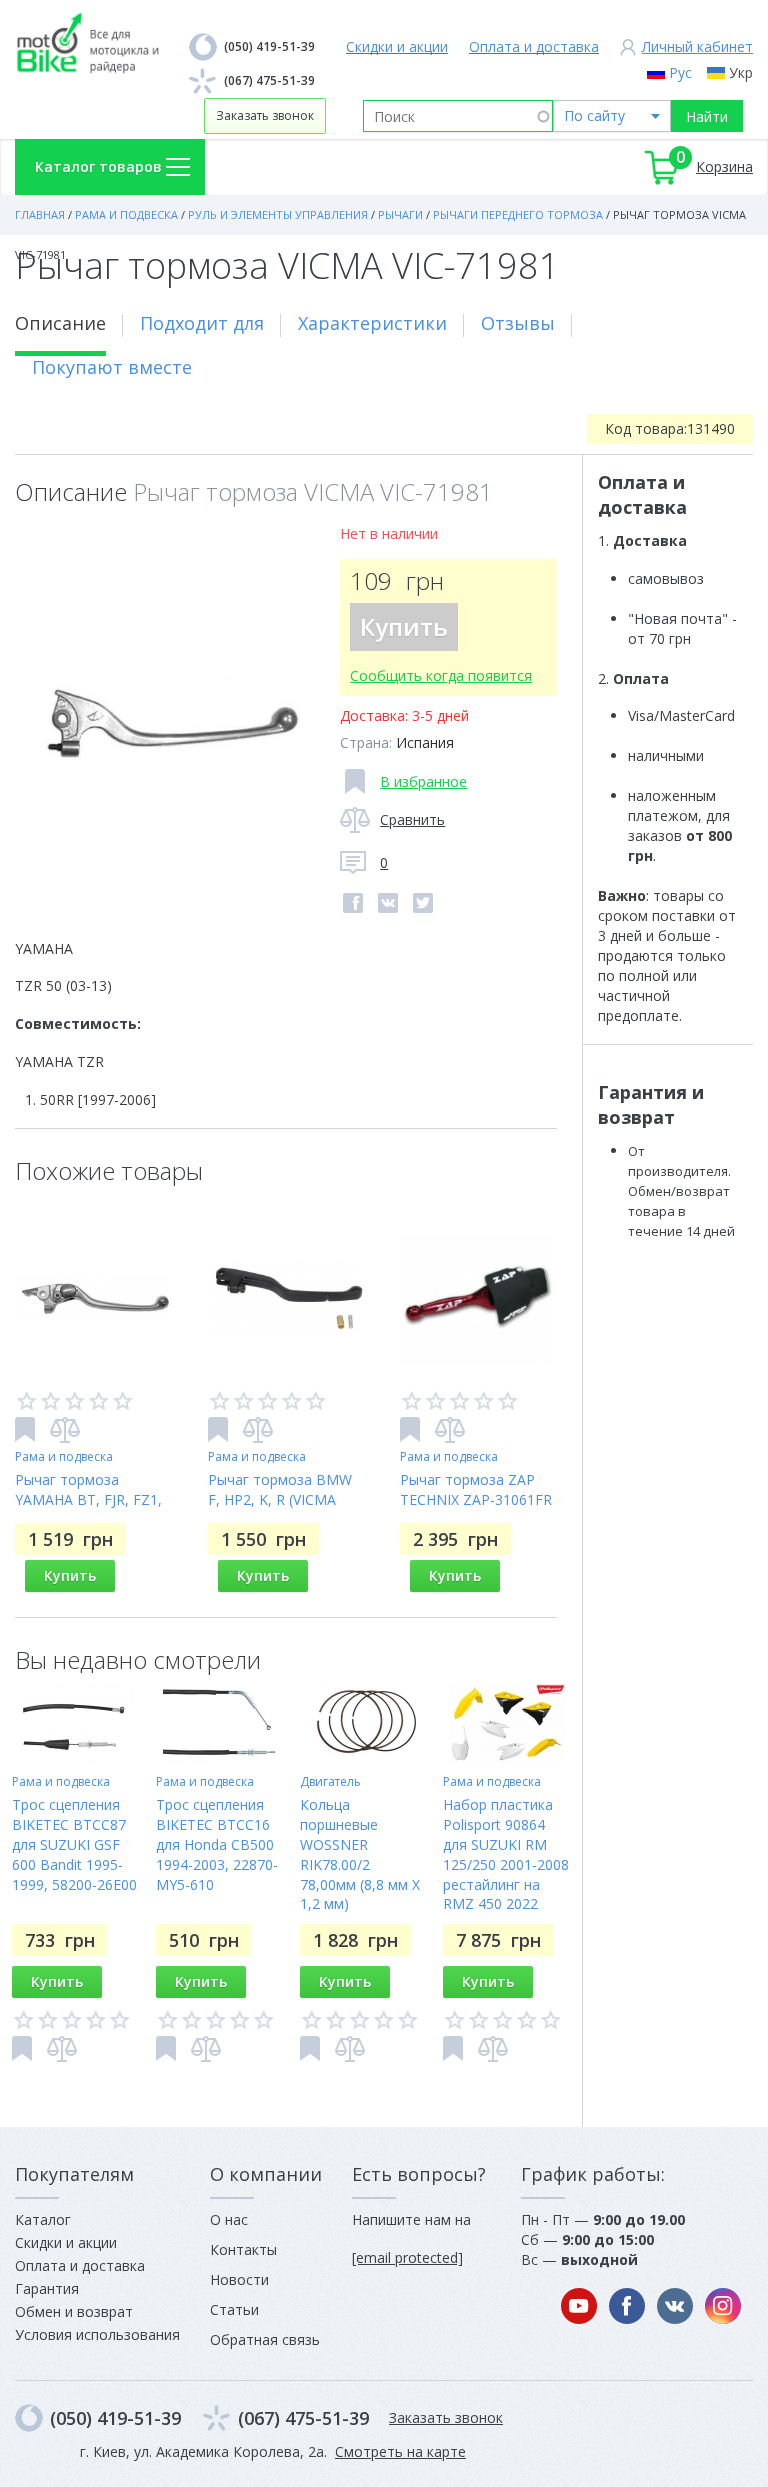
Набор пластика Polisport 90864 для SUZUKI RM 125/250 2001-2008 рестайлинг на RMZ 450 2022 (506, 1854)
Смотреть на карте (400, 2451)
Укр (741, 72)
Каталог (43, 2219)
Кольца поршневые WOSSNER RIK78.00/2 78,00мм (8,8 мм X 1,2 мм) (360, 1854)
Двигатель (330, 1781)
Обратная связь (265, 2339)
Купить (404, 626)
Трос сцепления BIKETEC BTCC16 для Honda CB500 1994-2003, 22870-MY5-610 (217, 1844)
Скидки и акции (397, 46)
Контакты (243, 2249)
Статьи (234, 2309)
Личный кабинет (697, 46)
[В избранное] (25, 1429)
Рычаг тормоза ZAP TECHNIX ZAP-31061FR (476, 1489)
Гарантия (47, 2288)
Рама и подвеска (64, 1456)
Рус (680, 72)
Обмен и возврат (74, 2311)
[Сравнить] (65, 1430)
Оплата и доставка (534, 46)
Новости (239, 2279)
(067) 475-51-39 (269, 80)
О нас (229, 2219)
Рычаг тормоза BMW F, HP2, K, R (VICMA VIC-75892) (280, 1499)
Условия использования (97, 2334)
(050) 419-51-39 (269, 46)
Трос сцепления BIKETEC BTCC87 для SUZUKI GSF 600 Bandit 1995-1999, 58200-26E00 (74, 1844)
